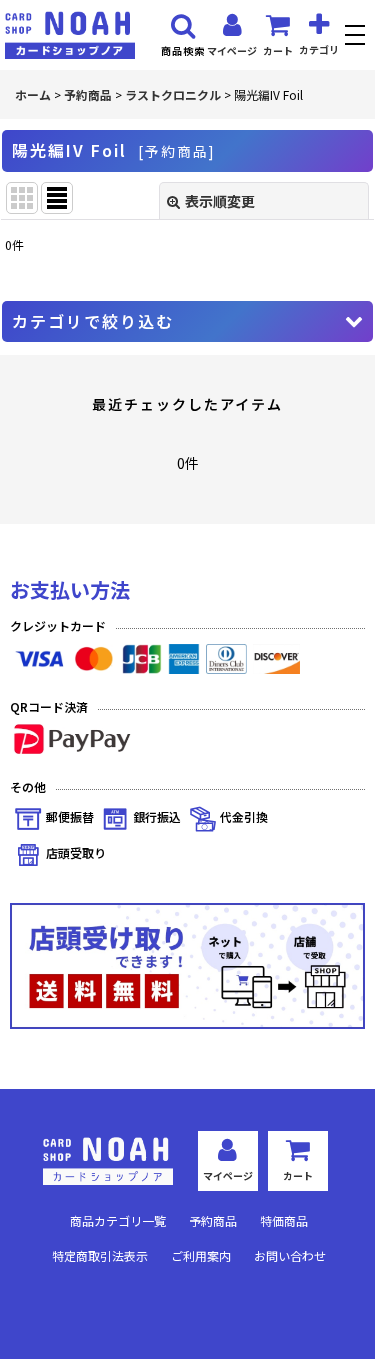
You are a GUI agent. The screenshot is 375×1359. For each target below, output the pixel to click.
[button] (357, 37)
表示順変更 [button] (220, 201)
